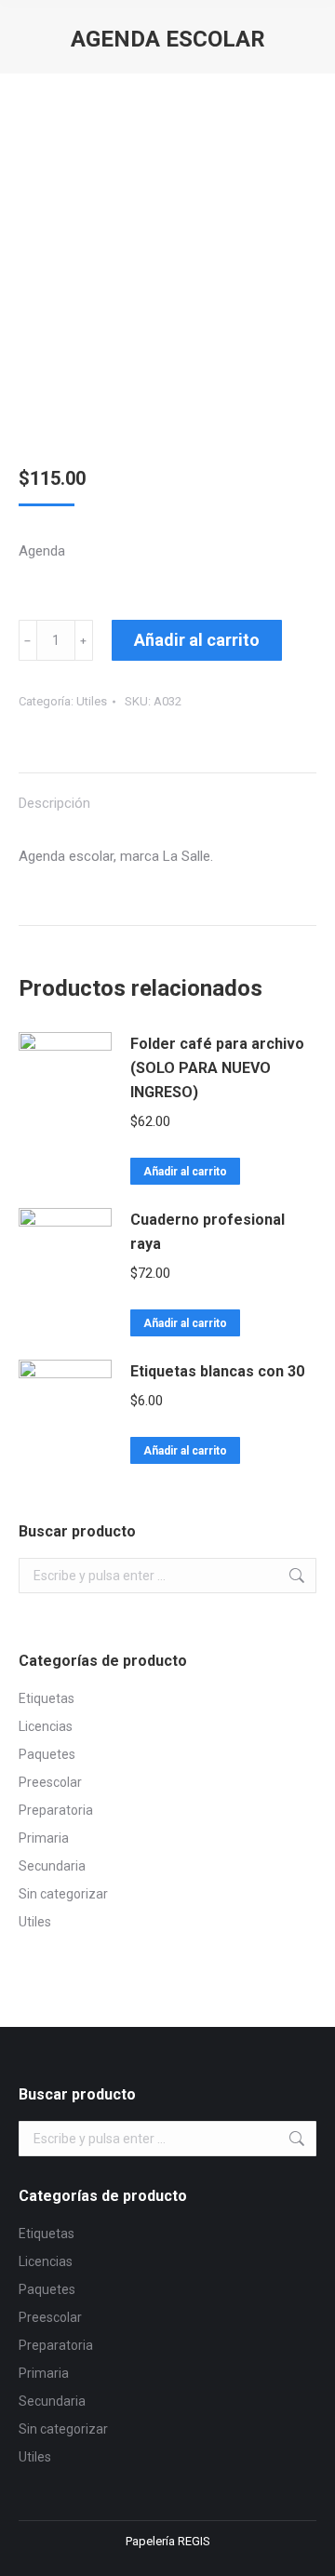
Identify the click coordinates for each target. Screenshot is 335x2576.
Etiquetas (47, 1698)
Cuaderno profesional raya (208, 1232)
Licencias (46, 1726)
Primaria (44, 1838)
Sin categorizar (63, 1894)
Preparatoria (56, 1810)
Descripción (54, 803)
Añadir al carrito (197, 640)
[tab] (167, 794)
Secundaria (52, 1866)
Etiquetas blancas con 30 (217, 1371)
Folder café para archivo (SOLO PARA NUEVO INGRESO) (217, 1068)
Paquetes (47, 1754)
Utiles (92, 701)
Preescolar (50, 1782)
